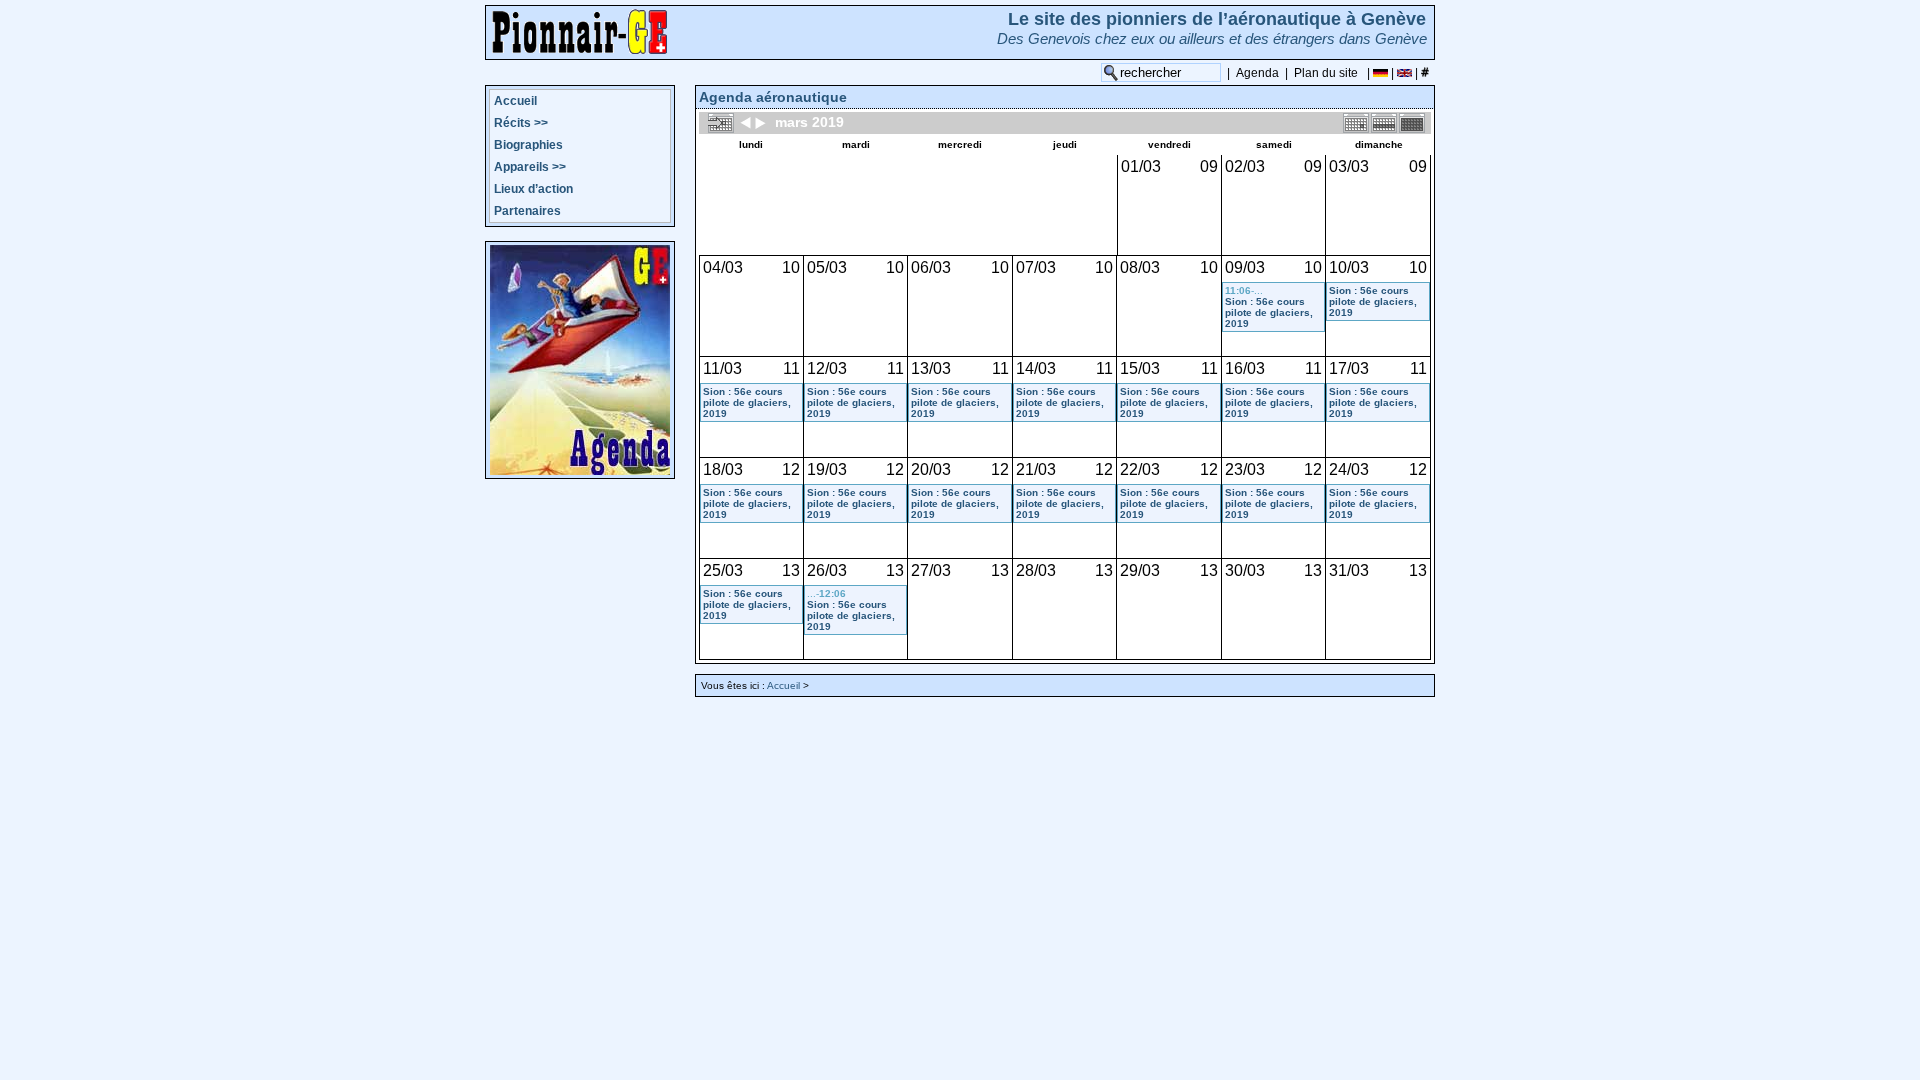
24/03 (1349, 469)
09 (1209, 166)
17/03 (1349, 368)
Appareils (530, 167)
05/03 (827, 267)
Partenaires (527, 211)
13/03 (931, 368)
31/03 (1349, 570)
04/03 (723, 267)
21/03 (1036, 469)
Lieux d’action (533, 189)
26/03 (827, 570)
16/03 (1245, 368)
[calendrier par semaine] (1384, 122)
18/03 (723, 469)
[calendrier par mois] (1412, 122)
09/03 (1245, 267)
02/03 (1245, 166)
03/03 (1349, 166)
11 (791, 368)
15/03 (1140, 368)
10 (791, 267)
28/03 (1036, 570)
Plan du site (1326, 73)
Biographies (528, 145)
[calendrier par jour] (1356, 122)
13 (791, 570)
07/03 (1036, 267)
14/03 (1036, 368)
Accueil (515, 101)
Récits (521, 123)
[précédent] (746, 122)
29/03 (1140, 570)
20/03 (931, 469)
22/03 (1140, 469)
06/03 (931, 267)
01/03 (1141, 166)
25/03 (723, 570)
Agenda (1257, 73)
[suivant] (760, 122)
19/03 (827, 469)
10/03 (1349, 267)
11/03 (722, 368)
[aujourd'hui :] (721, 122)
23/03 (1245, 469)
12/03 (827, 368)
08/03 (1140, 267)
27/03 (931, 570)
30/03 (1245, 570)
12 (791, 469)
